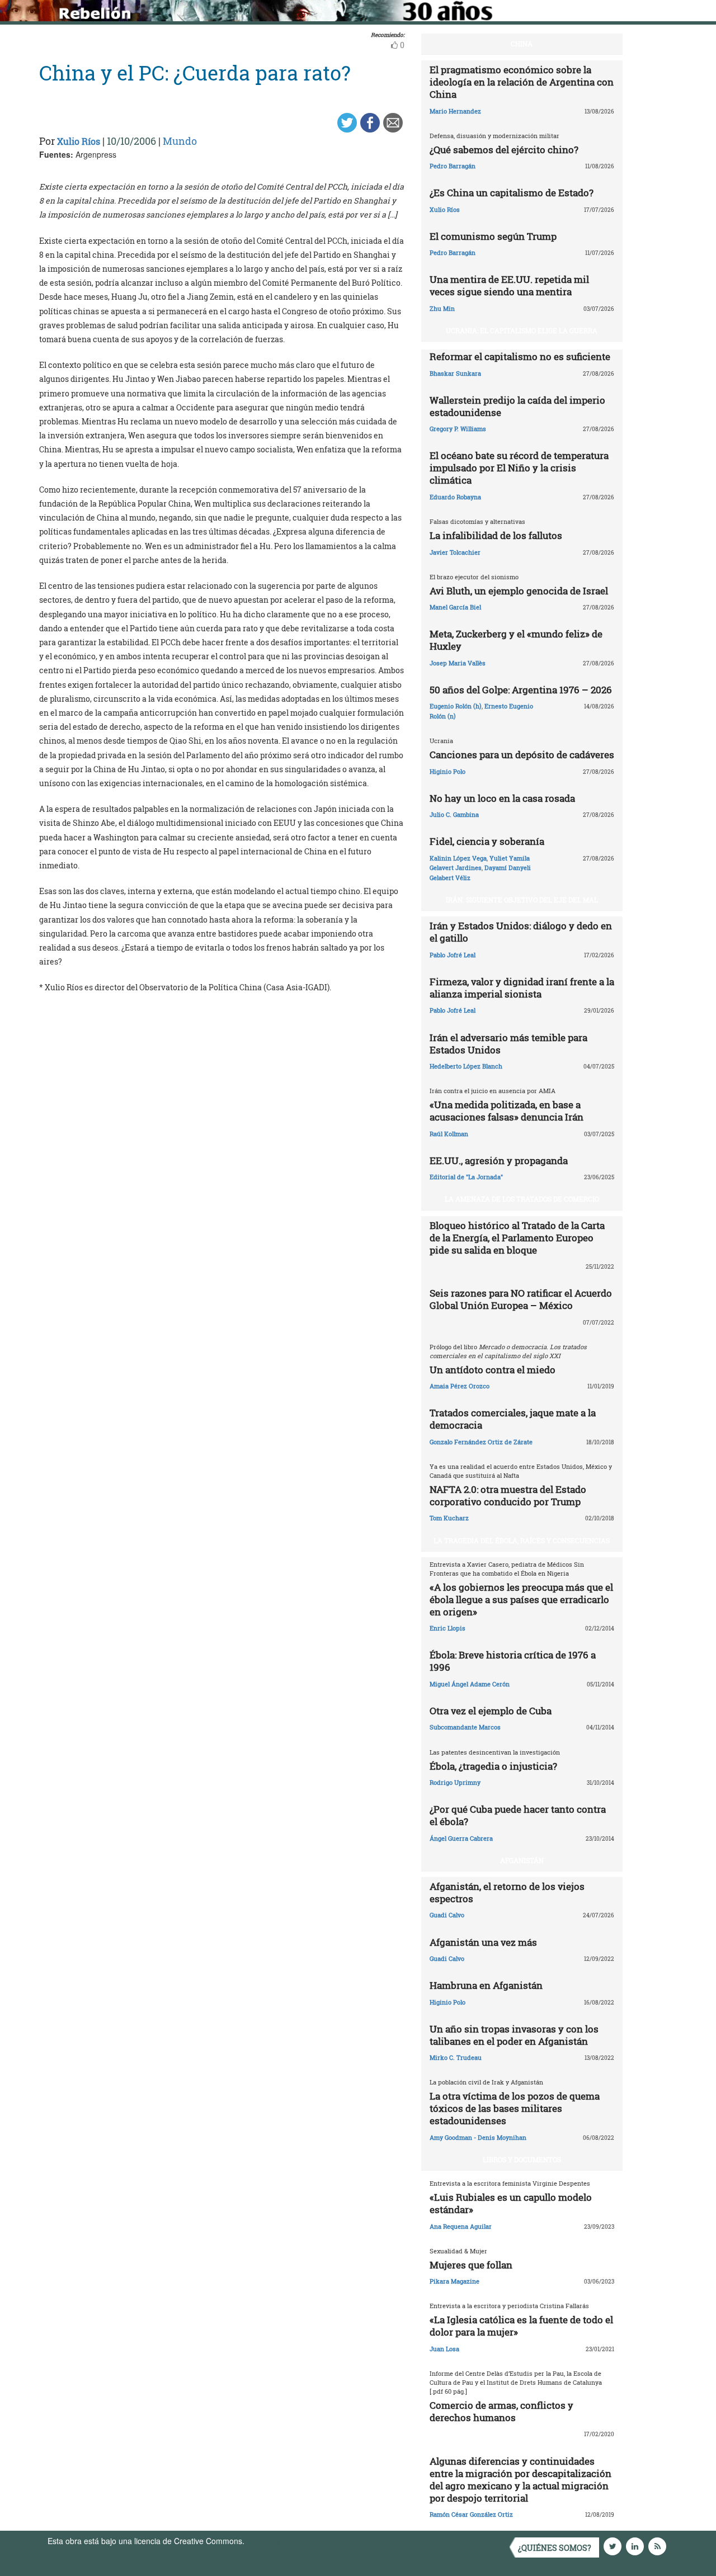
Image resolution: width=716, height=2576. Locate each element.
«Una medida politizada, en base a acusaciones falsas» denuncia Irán (507, 1111)
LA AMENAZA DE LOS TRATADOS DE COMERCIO (522, 1199)
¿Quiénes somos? (555, 2548)
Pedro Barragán (453, 166)
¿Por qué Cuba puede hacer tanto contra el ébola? (518, 1815)
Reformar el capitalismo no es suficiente (520, 356)
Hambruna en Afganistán (486, 1985)
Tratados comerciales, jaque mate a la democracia (513, 1419)
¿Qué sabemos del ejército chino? (504, 150)
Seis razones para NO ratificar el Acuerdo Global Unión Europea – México (521, 1299)
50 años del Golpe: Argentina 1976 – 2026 (521, 690)
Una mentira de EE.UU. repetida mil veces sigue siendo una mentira (509, 285)
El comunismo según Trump (493, 236)
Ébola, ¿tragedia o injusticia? (493, 1766)
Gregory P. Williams (458, 429)
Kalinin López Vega (458, 858)
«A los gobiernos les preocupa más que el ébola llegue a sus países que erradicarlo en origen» (521, 1599)
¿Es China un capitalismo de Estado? (512, 193)
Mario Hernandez (455, 111)
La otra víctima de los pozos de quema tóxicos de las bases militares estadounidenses (515, 2108)
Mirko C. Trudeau (456, 2057)
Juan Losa (444, 2349)
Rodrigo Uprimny (455, 1782)
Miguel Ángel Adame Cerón (470, 1684)
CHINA (522, 44)
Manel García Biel (455, 607)
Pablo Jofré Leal (453, 955)
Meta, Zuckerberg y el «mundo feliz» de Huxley (516, 640)
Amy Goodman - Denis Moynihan (478, 2137)
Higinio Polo (447, 771)
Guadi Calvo (447, 1915)
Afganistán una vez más (483, 1942)
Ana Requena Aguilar (461, 2226)
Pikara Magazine (454, 2281)
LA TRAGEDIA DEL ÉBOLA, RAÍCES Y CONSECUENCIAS (522, 1540)
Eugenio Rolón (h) (456, 706)
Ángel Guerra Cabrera (461, 1838)
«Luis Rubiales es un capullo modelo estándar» (511, 2203)
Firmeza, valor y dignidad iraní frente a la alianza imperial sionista (522, 988)
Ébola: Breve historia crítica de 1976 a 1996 (513, 1661)
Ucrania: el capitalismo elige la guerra (522, 330)
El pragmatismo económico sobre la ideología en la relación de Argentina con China (522, 82)
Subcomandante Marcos (465, 1727)
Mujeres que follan (471, 2265)
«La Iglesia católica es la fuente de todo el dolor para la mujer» (521, 2326)
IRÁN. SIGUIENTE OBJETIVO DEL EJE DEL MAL (522, 900)
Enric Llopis (447, 1628)
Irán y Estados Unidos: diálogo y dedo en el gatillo (521, 932)
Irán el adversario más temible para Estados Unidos (508, 1044)
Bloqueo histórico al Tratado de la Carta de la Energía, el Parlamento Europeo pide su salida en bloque (517, 1238)
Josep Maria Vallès (458, 663)
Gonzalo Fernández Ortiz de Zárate (481, 1442)
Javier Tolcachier (455, 552)
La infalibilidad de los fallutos (496, 535)
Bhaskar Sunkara (455, 373)
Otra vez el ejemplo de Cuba (491, 1711)
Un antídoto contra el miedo (493, 1370)
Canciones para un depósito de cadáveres (522, 755)
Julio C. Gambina (454, 814)
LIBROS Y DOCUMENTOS (522, 2159)
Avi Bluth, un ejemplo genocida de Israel (519, 591)
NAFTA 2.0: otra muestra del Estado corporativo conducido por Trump (508, 1495)
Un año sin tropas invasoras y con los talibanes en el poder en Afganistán (514, 2035)
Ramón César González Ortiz (471, 2514)
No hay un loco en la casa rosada (502, 798)
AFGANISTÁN (522, 1860)
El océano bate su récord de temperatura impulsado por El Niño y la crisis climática (519, 468)
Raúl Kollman (449, 1134)
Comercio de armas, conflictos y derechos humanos (501, 2411)
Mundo (180, 141)
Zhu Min (442, 308)
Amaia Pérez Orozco (460, 1386)
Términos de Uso (277, 2541)
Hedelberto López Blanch (466, 1066)
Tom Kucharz (449, 1518)
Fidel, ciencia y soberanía (487, 841)
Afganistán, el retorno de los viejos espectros (507, 1892)
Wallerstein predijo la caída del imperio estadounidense (517, 406)
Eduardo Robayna (455, 497)
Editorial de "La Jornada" (466, 1177)
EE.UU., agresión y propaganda (499, 1161)
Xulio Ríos (79, 141)
